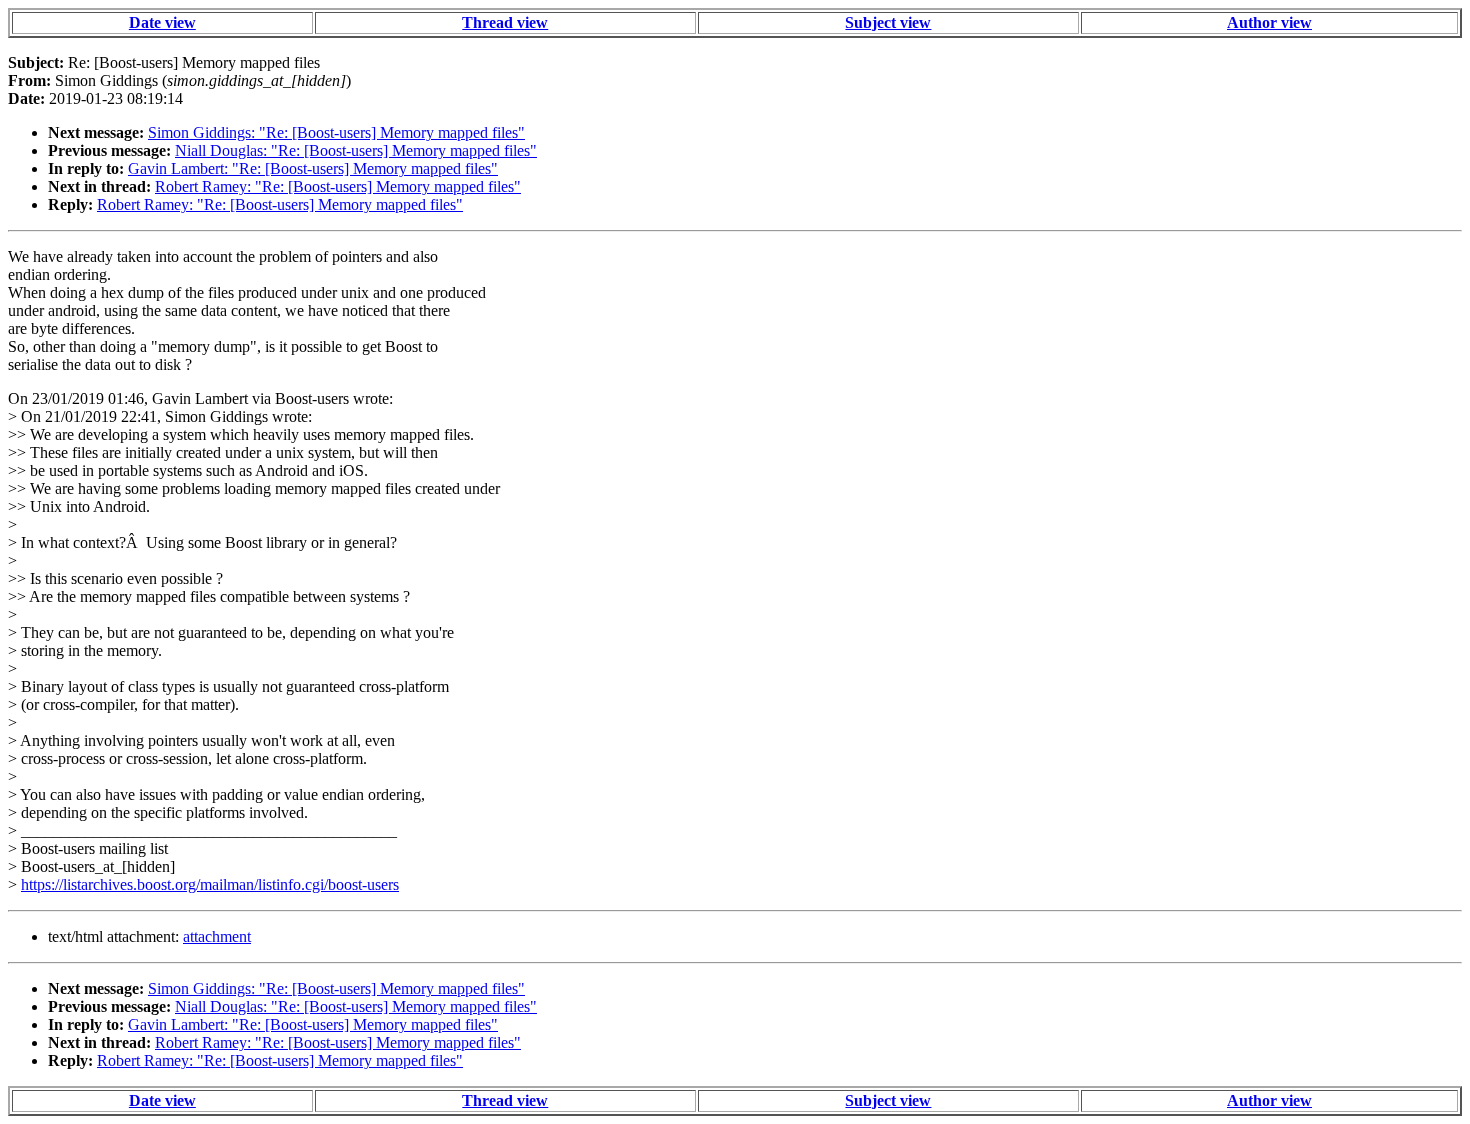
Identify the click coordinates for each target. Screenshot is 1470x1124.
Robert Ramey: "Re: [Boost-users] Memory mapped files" (338, 186)
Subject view (888, 22)
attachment (217, 936)
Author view (1269, 22)
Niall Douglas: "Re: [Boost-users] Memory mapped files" (356, 150)
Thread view (505, 22)
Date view (162, 22)
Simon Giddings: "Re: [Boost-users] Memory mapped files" (336, 132)
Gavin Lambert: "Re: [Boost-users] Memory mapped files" (313, 168)
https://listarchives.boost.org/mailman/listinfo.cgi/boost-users (210, 884)
